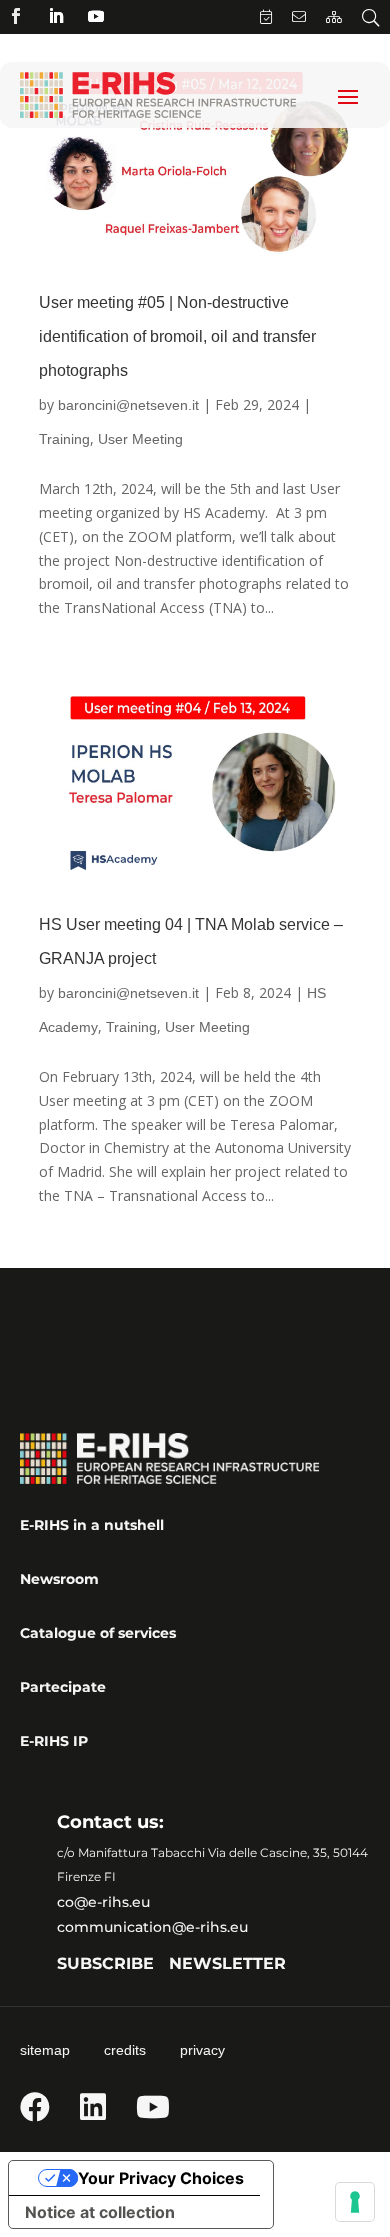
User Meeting (140, 439)
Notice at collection (100, 2212)
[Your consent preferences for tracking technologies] (355, 2202)
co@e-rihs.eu (103, 1902)
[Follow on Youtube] (96, 16)
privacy (202, 2050)
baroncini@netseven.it (128, 405)
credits (125, 2050)
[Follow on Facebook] (16, 16)
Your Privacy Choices (161, 2178)
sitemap (45, 2050)
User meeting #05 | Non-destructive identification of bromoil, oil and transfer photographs (177, 336)
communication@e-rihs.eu (152, 1927)
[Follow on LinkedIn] (56, 16)
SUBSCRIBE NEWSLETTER (171, 1963)
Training (64, 439)
